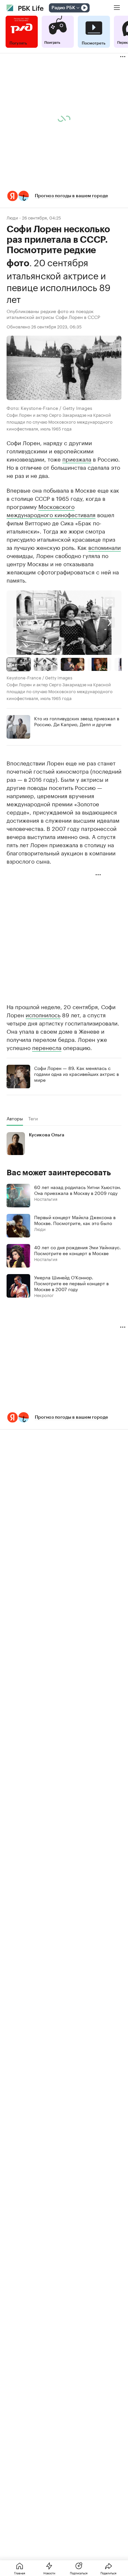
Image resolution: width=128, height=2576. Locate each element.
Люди (12, 217)
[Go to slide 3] (73, 664)
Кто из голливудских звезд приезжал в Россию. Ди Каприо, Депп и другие (77, 721)
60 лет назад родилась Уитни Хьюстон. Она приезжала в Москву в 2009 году (78, 1190)
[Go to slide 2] (46, 664)
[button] (64, 196)
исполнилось (43, 1014)
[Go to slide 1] (19, 664)
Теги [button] (33, 1118)
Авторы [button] (15, 1118)
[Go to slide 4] (99, 664)
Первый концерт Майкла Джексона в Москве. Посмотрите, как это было (75, 1220)
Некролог (44, 1295)
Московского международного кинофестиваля (51, 510)
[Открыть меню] (117, 8)
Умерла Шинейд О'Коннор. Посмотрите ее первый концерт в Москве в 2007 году (71, 1283)
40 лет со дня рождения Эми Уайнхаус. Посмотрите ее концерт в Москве (77, 1250)
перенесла (47, 1047)
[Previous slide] (35, 623)
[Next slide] (93, 623)
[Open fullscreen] (110, 602)
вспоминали (105, 547)
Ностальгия (46, 1199)
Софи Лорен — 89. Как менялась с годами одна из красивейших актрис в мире (76, 1074)
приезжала (77, 459)
